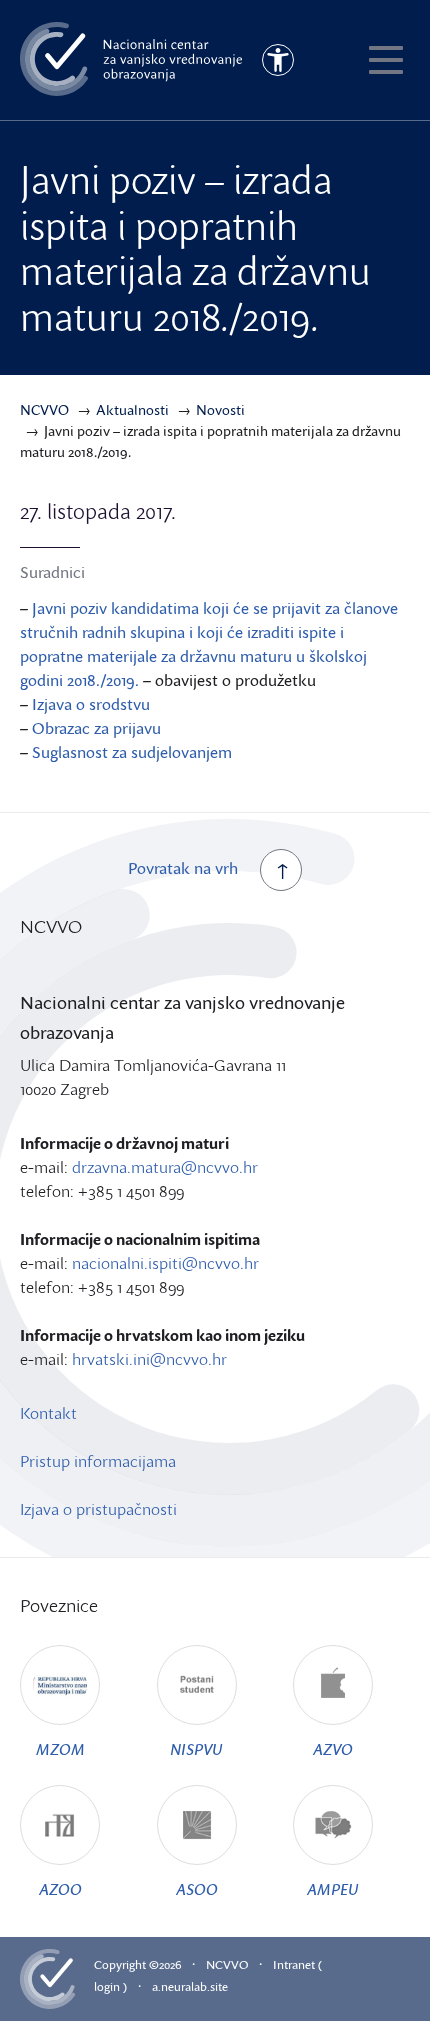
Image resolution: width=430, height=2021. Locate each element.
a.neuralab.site (190, 1986)
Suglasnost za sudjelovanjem (132, 752)
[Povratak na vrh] (281, 870)
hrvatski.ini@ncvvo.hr (149, 1359)
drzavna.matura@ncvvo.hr (165, 1167)
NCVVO (227, 1964)
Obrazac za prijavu (96, 728)
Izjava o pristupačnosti (98, 1509)
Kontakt (48, 1413)
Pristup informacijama (98, 1461)
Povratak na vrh (183, 868)
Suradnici (52, 572)
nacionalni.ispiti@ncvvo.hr (165, 1263)
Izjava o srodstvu (91, 704)
